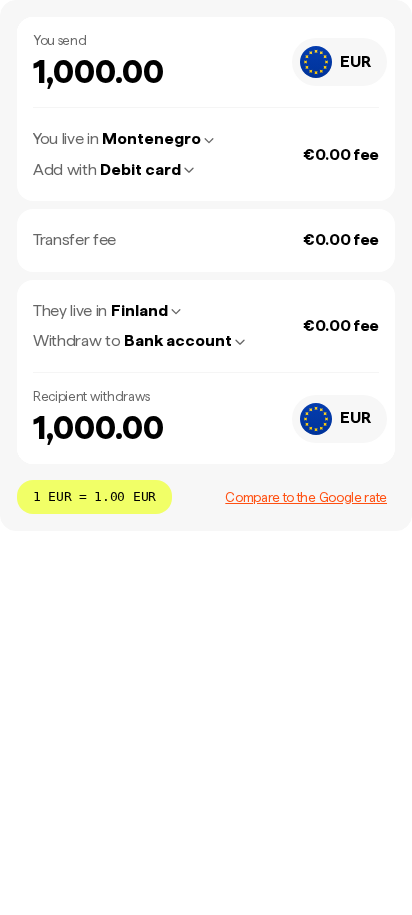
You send (59, 40)
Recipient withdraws (91, 396)
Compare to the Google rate (306, 497)
